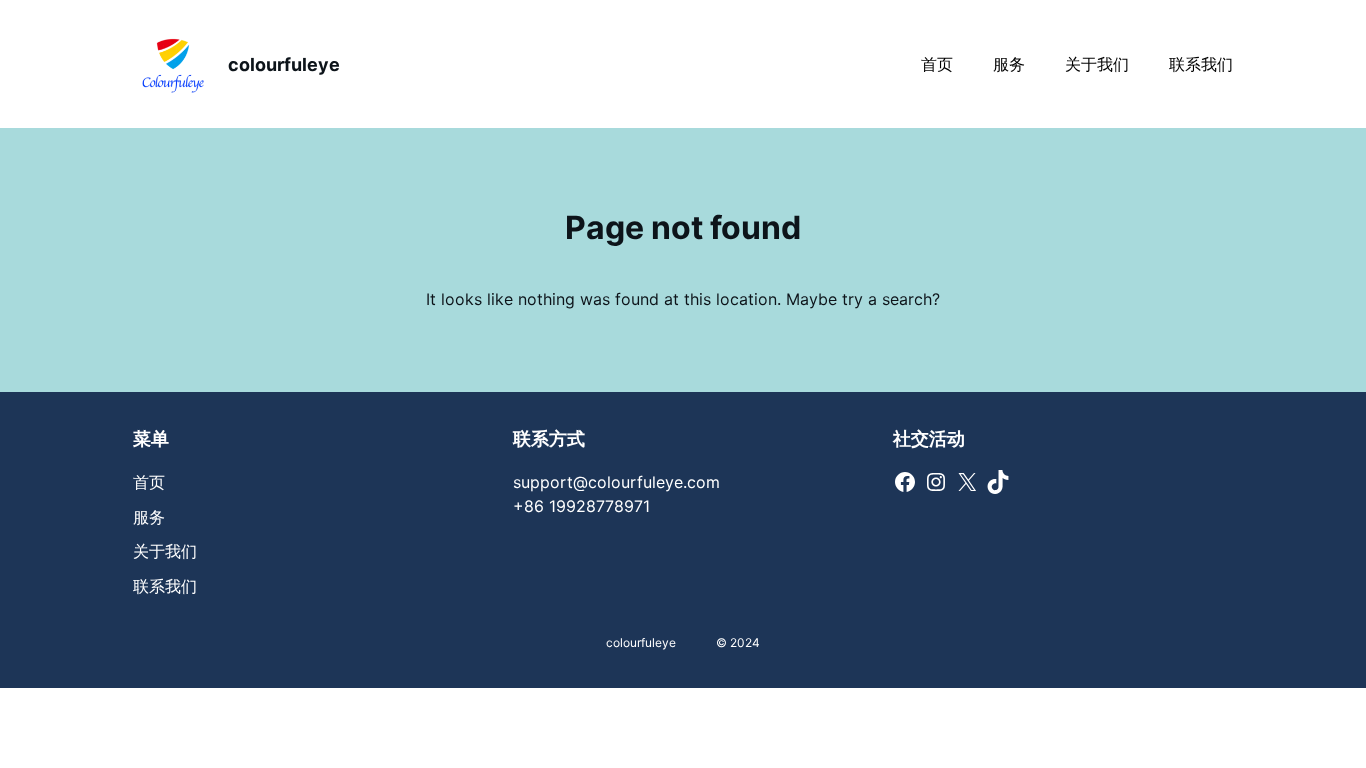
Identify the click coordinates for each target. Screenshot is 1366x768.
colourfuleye (284, 64)
